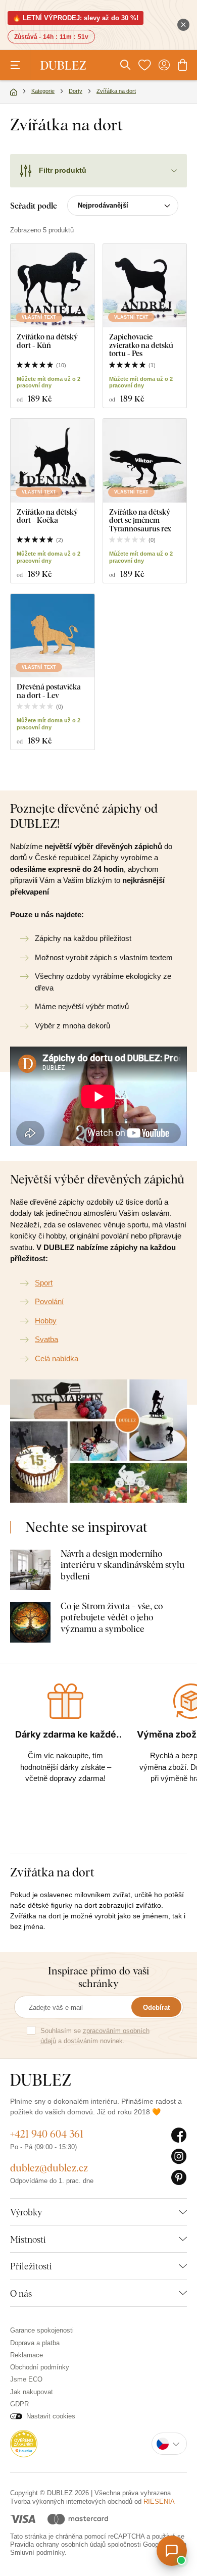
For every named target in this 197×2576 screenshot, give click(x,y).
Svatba (46, 1339)
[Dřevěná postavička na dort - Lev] (53, 636)
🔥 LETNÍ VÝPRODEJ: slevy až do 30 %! (76, 18)
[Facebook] (179, 2136)
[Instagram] (179, 2157)
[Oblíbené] (144, 65)
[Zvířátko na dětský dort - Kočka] (53, 461)
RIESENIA (159, 2501)
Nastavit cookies (51, 2416)
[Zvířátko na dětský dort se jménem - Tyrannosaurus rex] (145, 461)
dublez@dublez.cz (49, 2168)
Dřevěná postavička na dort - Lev (49, 691)
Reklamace (27, 2355)
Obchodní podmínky (40, 2367)
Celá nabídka (57, 1358)
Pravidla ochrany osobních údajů (58, 2544)
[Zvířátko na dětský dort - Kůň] (53, 286)
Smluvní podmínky (37, 2553)
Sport (44, 1283)
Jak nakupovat (32, 2392)
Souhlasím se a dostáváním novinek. (95, 2036)
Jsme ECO (26, 2379)
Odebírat (156, 2008)
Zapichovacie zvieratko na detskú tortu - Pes (141, 345)
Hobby (46, 1321)
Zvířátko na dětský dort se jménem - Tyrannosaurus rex (140, 520)
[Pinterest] (179, 2178)
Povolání (49, 1301)
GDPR (19, 2404)
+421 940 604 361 (47, 2134)
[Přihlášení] (164, 65)
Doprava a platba (35, 2343)
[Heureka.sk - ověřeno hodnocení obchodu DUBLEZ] (24, 2443)
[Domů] (14, 92)
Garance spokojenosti (42, 2330)
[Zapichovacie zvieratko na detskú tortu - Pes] (145, 286)
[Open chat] (172, 2551)
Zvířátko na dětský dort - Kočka (47, 516)
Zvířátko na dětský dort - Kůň (47, 341)
